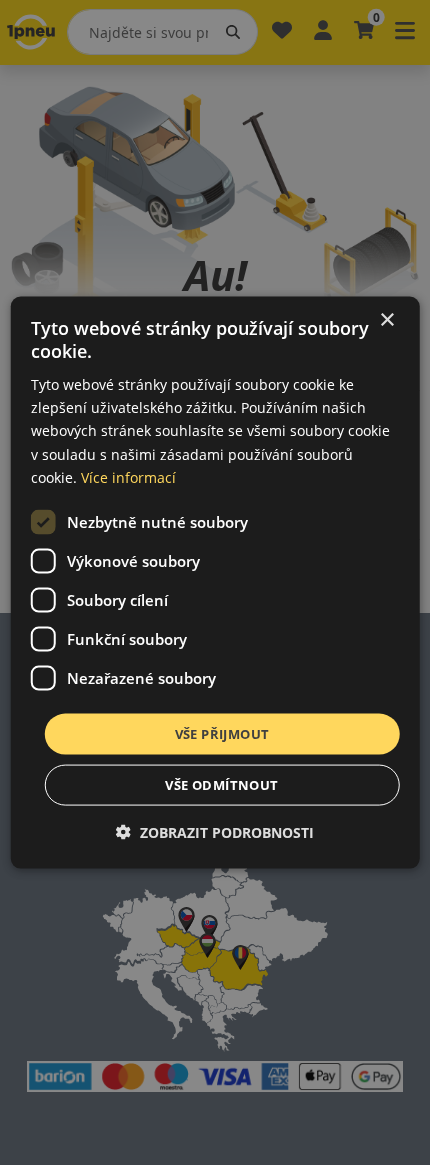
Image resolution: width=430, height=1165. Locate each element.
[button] (215, 832)
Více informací (128, 476)
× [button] (386, 319)
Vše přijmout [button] (222, 733)
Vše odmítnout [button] (221, 785)
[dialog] (215, 582)
